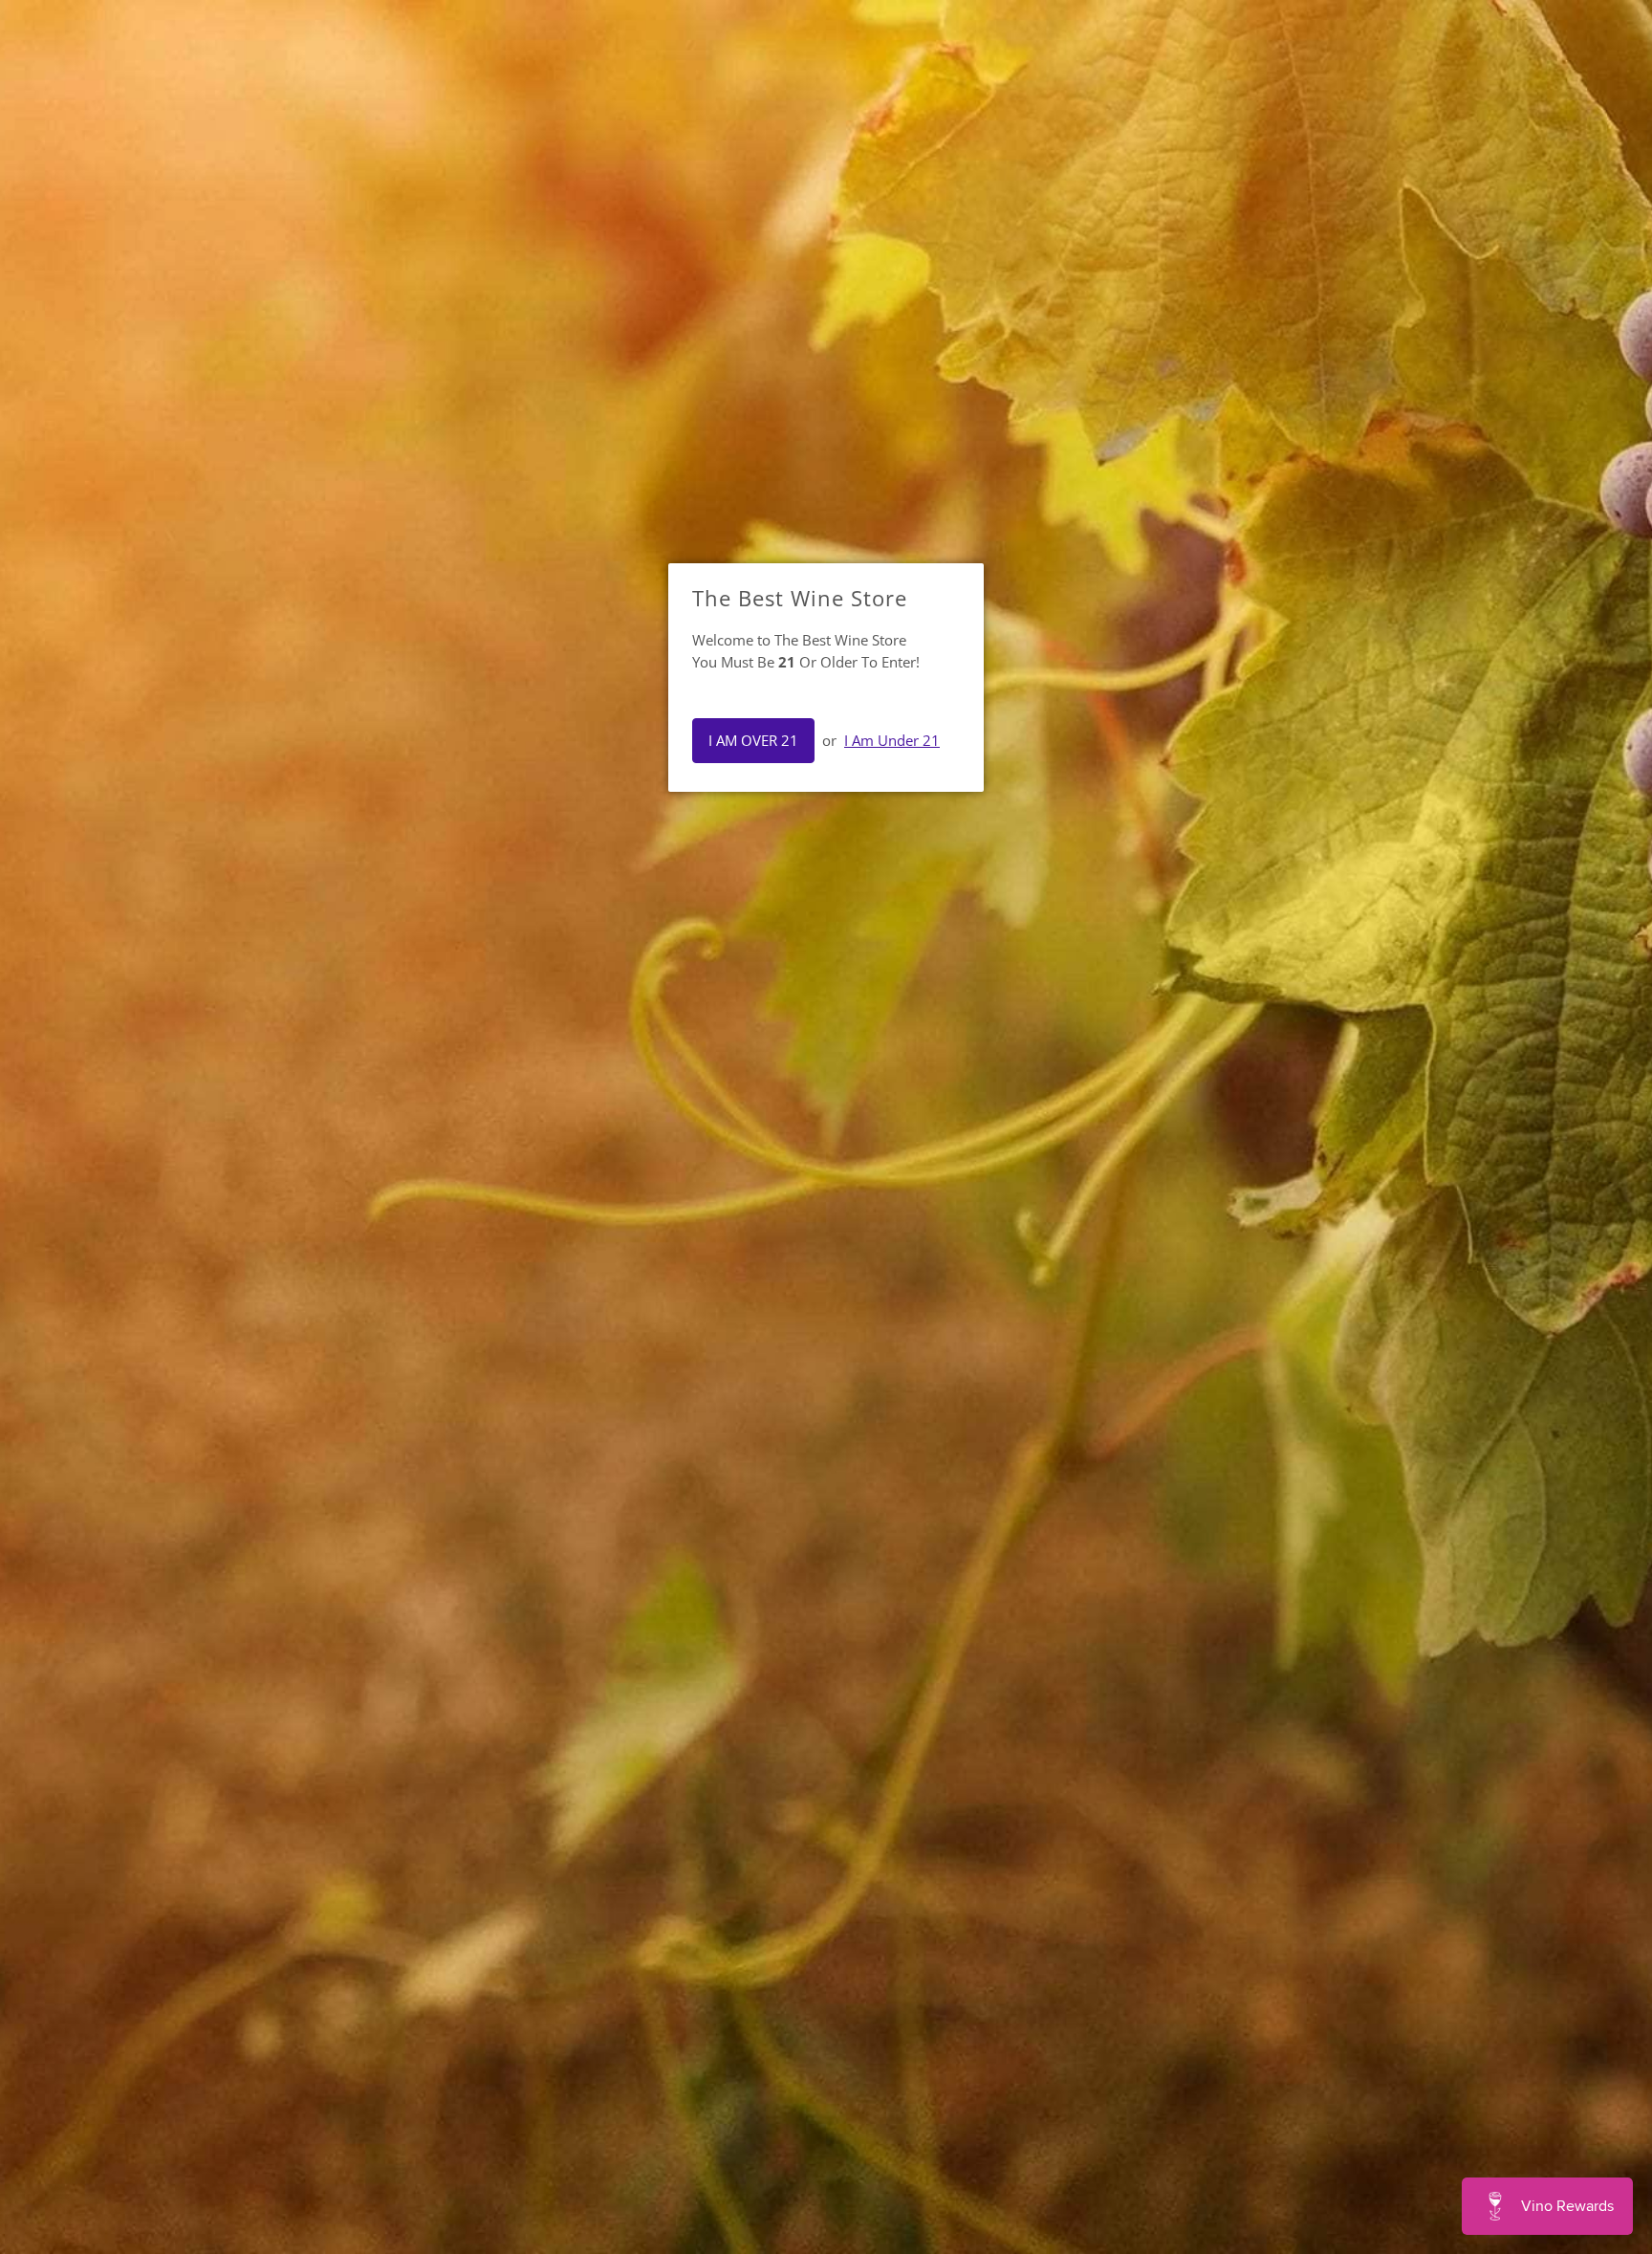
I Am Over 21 (753, 740)
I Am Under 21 (892, 740)
